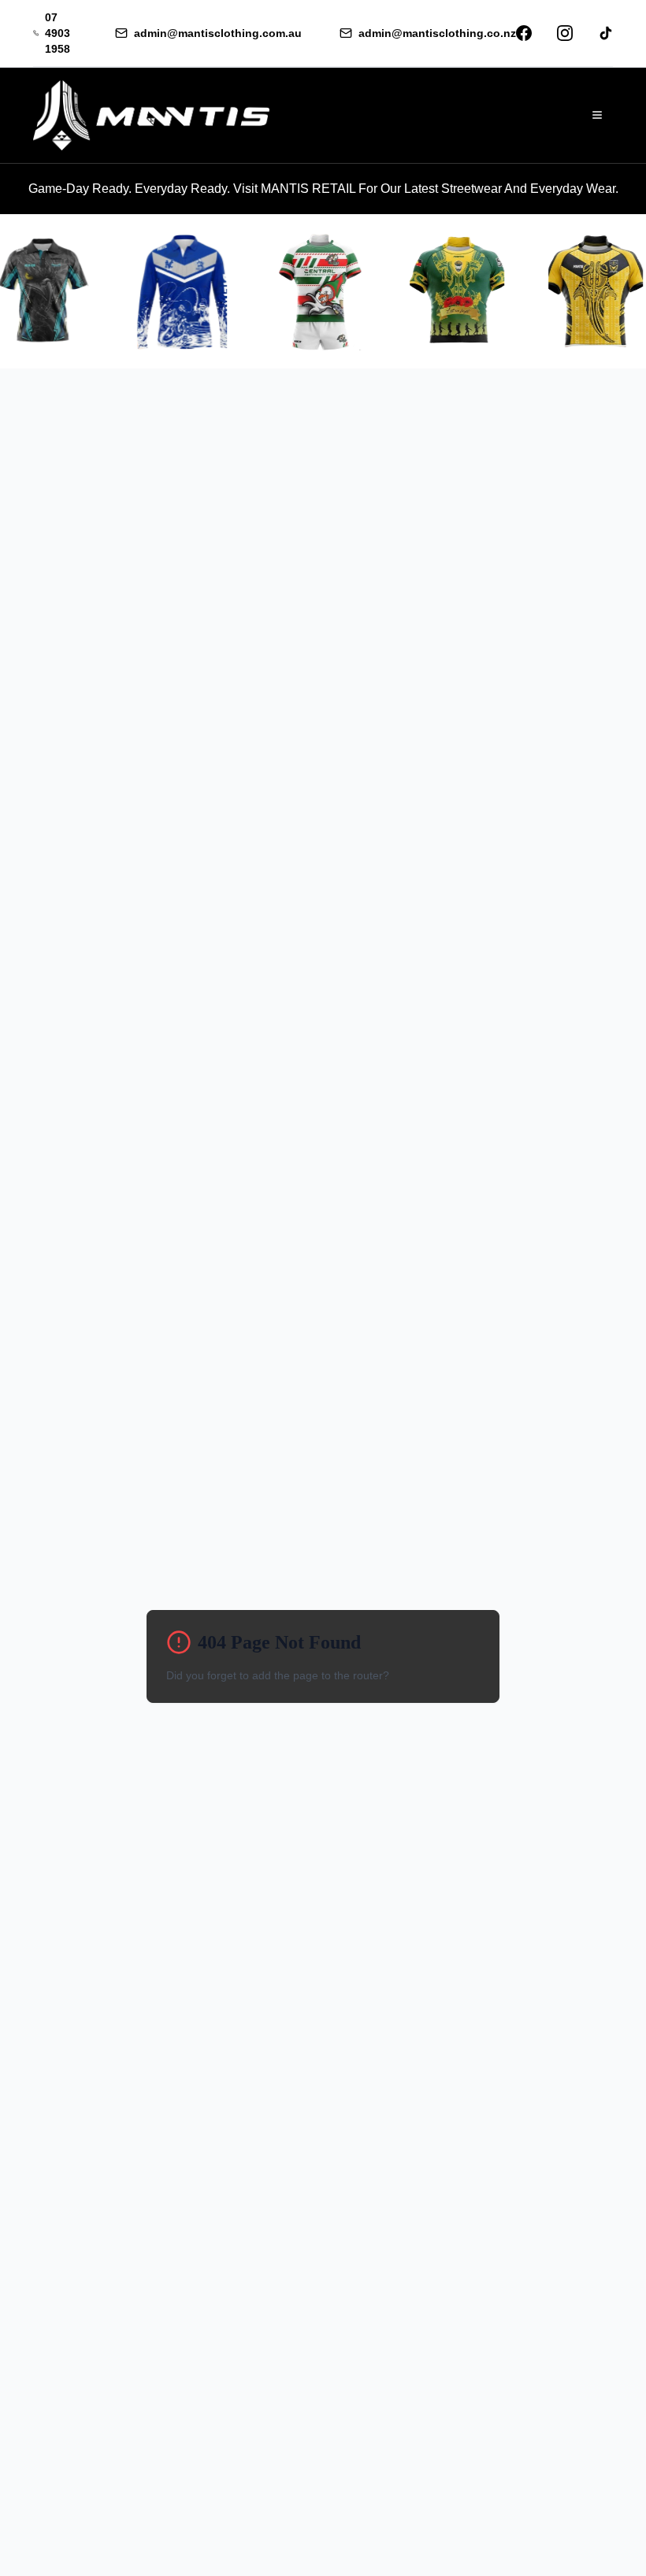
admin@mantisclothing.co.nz (437, 33)
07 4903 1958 (58, 33)
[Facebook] (524, 33)
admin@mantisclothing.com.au (218, 33)
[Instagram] (565, 33)
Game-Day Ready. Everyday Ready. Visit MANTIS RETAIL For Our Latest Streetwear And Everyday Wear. (323, 189)
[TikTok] (606, 33)
